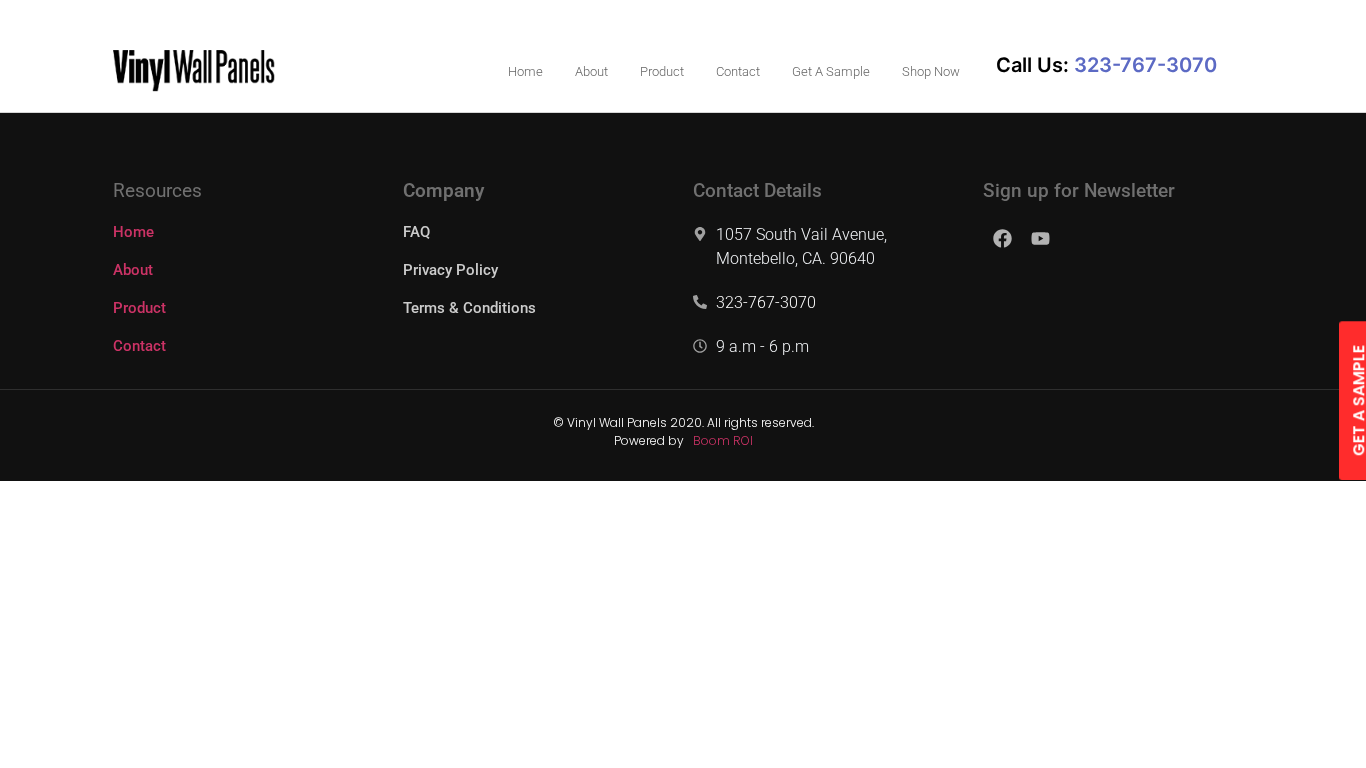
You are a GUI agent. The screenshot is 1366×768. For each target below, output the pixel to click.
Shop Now (931, 71)
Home (525, 71)
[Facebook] (1002, 238)
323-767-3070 (766, 302)
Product (662, 71)
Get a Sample (831, 71)
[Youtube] (1040, 238)
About (591, 71)
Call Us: (1106, 65)
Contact (738, 71)
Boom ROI (723, 440)
